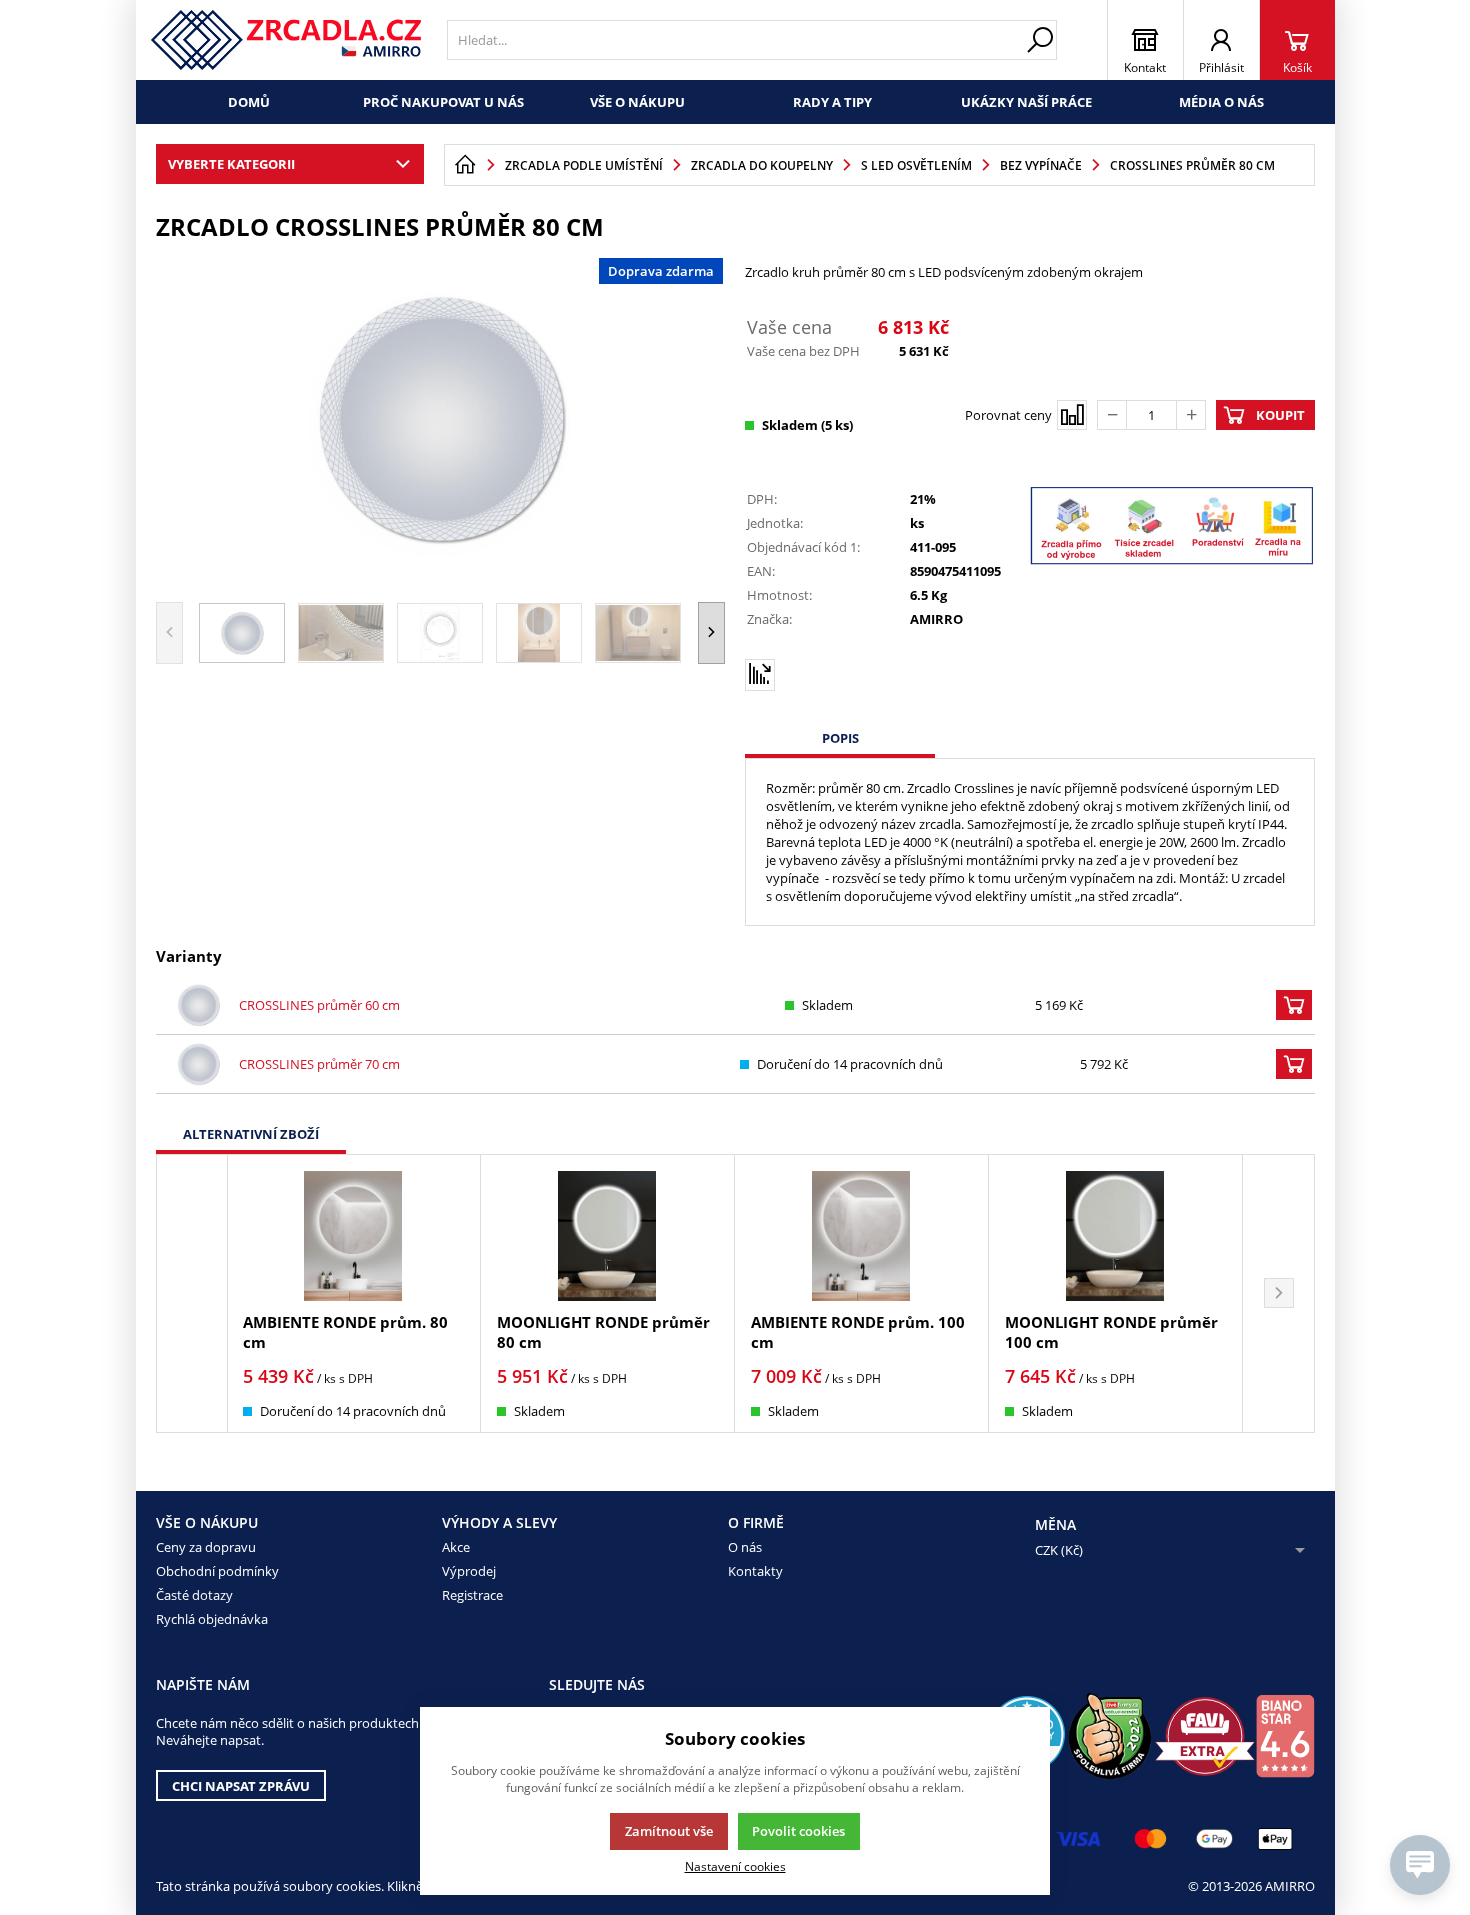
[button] (711, 632)
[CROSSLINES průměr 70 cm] (199, 1064)
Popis (840, 738)
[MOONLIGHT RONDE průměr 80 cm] (607, 1236)
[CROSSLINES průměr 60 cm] (199, 1005)
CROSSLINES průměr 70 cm (319, 1064)
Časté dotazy (194, 1595)
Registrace (472, 1595)
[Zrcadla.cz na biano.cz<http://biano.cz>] (1285, 1736)
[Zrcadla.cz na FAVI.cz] (1205, 1736)
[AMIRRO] (286, 40)
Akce (456, 1547)
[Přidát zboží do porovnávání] (1072, 415)
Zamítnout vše (669, 1831)
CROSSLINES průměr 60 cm (319, 1005)
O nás (745, 1547)
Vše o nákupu (637, 102)
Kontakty (755, 1571)
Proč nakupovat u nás (443, 102)
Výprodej (469, 1571)
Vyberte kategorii (231, 164)
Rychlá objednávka (212, 1619)
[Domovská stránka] (465, 165)
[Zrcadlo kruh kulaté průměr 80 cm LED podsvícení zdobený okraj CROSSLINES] (441, 419)
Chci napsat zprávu (241, 1786)
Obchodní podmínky (217, 1571)
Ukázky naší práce (1026, 102)
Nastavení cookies (735, 1866)
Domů (249, 102)
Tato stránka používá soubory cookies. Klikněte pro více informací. (351, 1886)
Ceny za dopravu (206, 1547)
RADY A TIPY (832, 102)
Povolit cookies (798, 1831)
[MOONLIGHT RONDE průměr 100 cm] (1115, 1236)
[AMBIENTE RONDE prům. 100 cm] (861, 1236)
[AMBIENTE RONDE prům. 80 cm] (353, 1236)
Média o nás (1221, 102)
